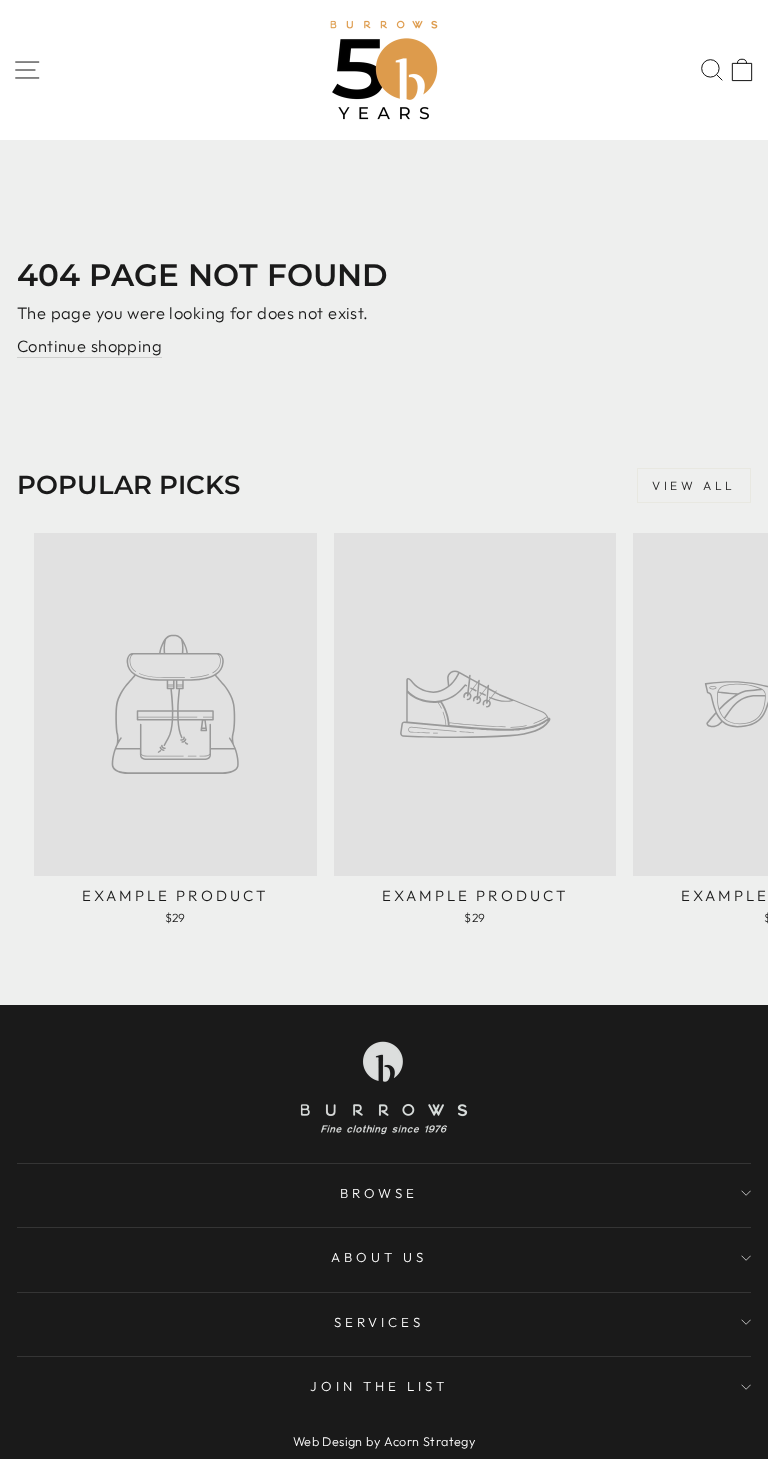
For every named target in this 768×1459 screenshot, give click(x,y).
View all (694, 485)
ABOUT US (379, 1257)
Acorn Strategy (430, 1441)
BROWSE (379, 1193)
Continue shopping (89, 345)
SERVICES (379, 1322)
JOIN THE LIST (379, 1386)
